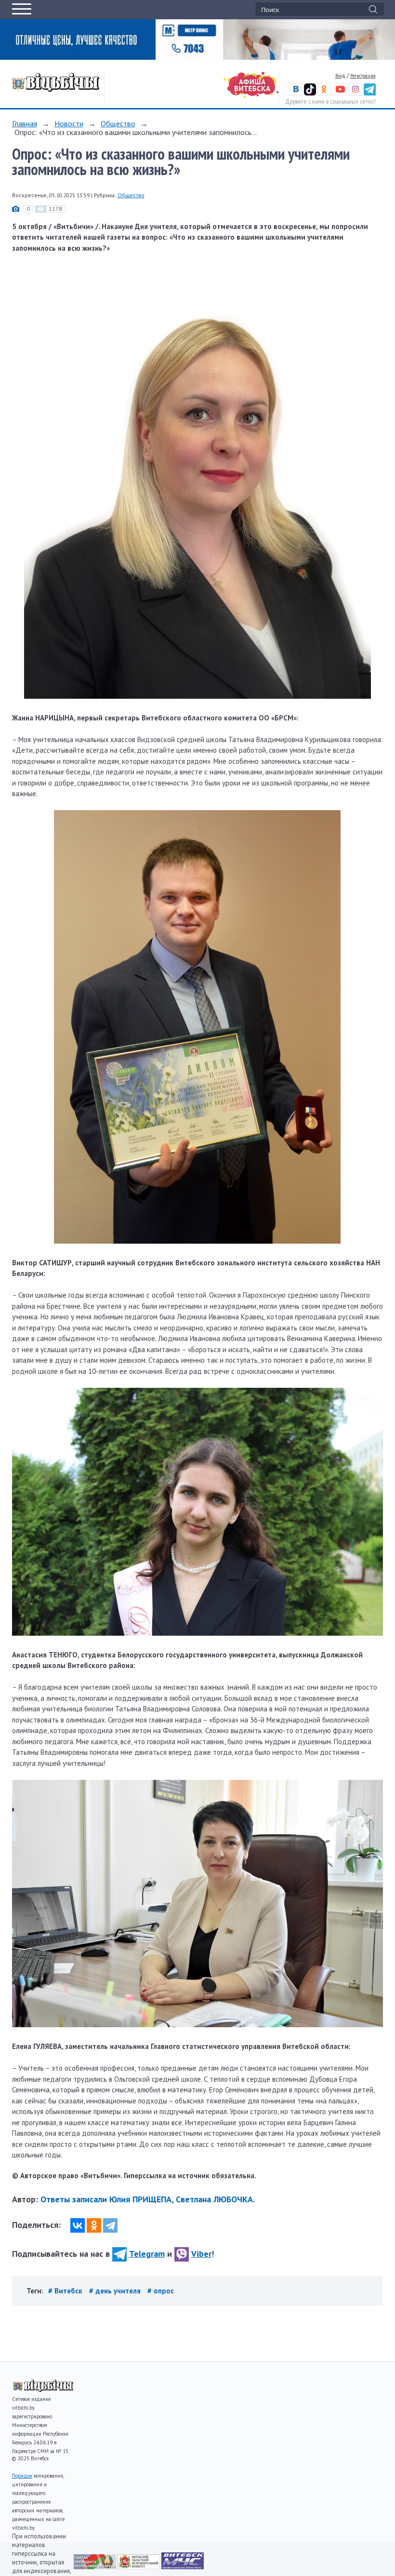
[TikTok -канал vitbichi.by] (310, 93)
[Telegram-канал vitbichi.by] (370, 93)
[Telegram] (110, 2225)
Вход (340, 75)
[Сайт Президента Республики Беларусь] (96, 2567)
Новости (69, 123)
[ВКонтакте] (78, 2225)
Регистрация (363, 75)
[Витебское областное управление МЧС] (183, 2567)
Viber (201, 2254)
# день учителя (116, 2291)
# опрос (161, 2291)
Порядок (22, 2476)
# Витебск (66, 2291)
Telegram (147, 2254)
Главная (25, 123)
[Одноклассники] (94, 2225)
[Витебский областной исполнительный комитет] (139, 2567)
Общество (118, 123)
